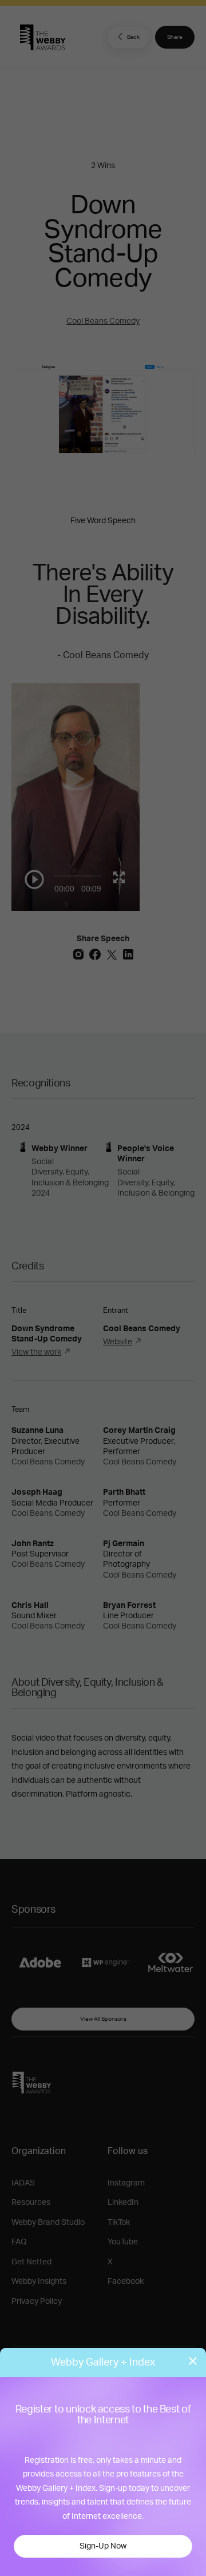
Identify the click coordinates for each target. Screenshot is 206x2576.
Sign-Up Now (103, 2546)
